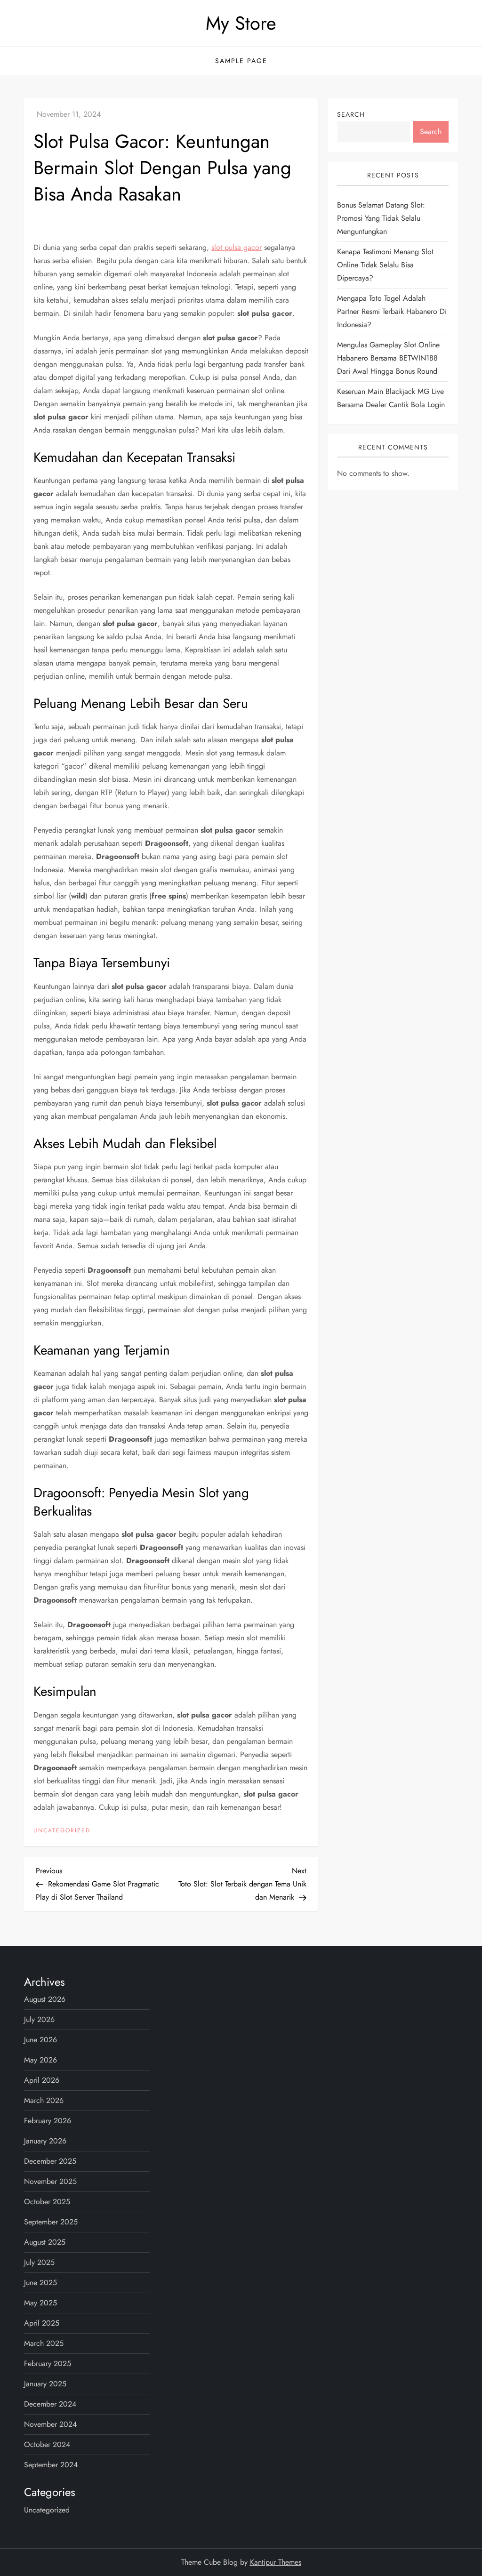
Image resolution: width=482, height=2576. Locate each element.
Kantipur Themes (276, 2562)
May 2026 (40, 2060)
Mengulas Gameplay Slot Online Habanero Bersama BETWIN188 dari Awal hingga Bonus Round (388, 358)
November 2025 (50, 2181)
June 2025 (40, 2283)
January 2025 (45, 2384)
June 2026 (40, 2040)
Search (351, 114)
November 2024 (50, 2424)
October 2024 (47, 2444)
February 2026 (48, 2121)
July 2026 (39, 2019)
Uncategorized (62, 1831)
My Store (241, 23)
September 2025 (51, 2222)
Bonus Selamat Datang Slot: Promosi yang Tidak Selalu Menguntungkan (381, 218)
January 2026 (45, 2141)
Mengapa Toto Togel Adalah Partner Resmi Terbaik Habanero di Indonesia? (392, 311)
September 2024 (51, 2465)
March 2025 (44, 2343)
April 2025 (42, 2323)
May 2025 (40, 2303)
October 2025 (47, 2202)
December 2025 (50, 2161)
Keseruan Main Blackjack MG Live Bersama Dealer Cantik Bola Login (391, 398)
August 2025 (45, 2242)
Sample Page (241, 61)
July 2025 (39, 2262)
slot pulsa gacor (237, 247)
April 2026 (42, 2080)
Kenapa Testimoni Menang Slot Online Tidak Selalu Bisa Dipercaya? (385, 265)
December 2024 (50, 2404)
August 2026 (45, 1999)
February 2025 (48, 2363)
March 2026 (44, 2100)
